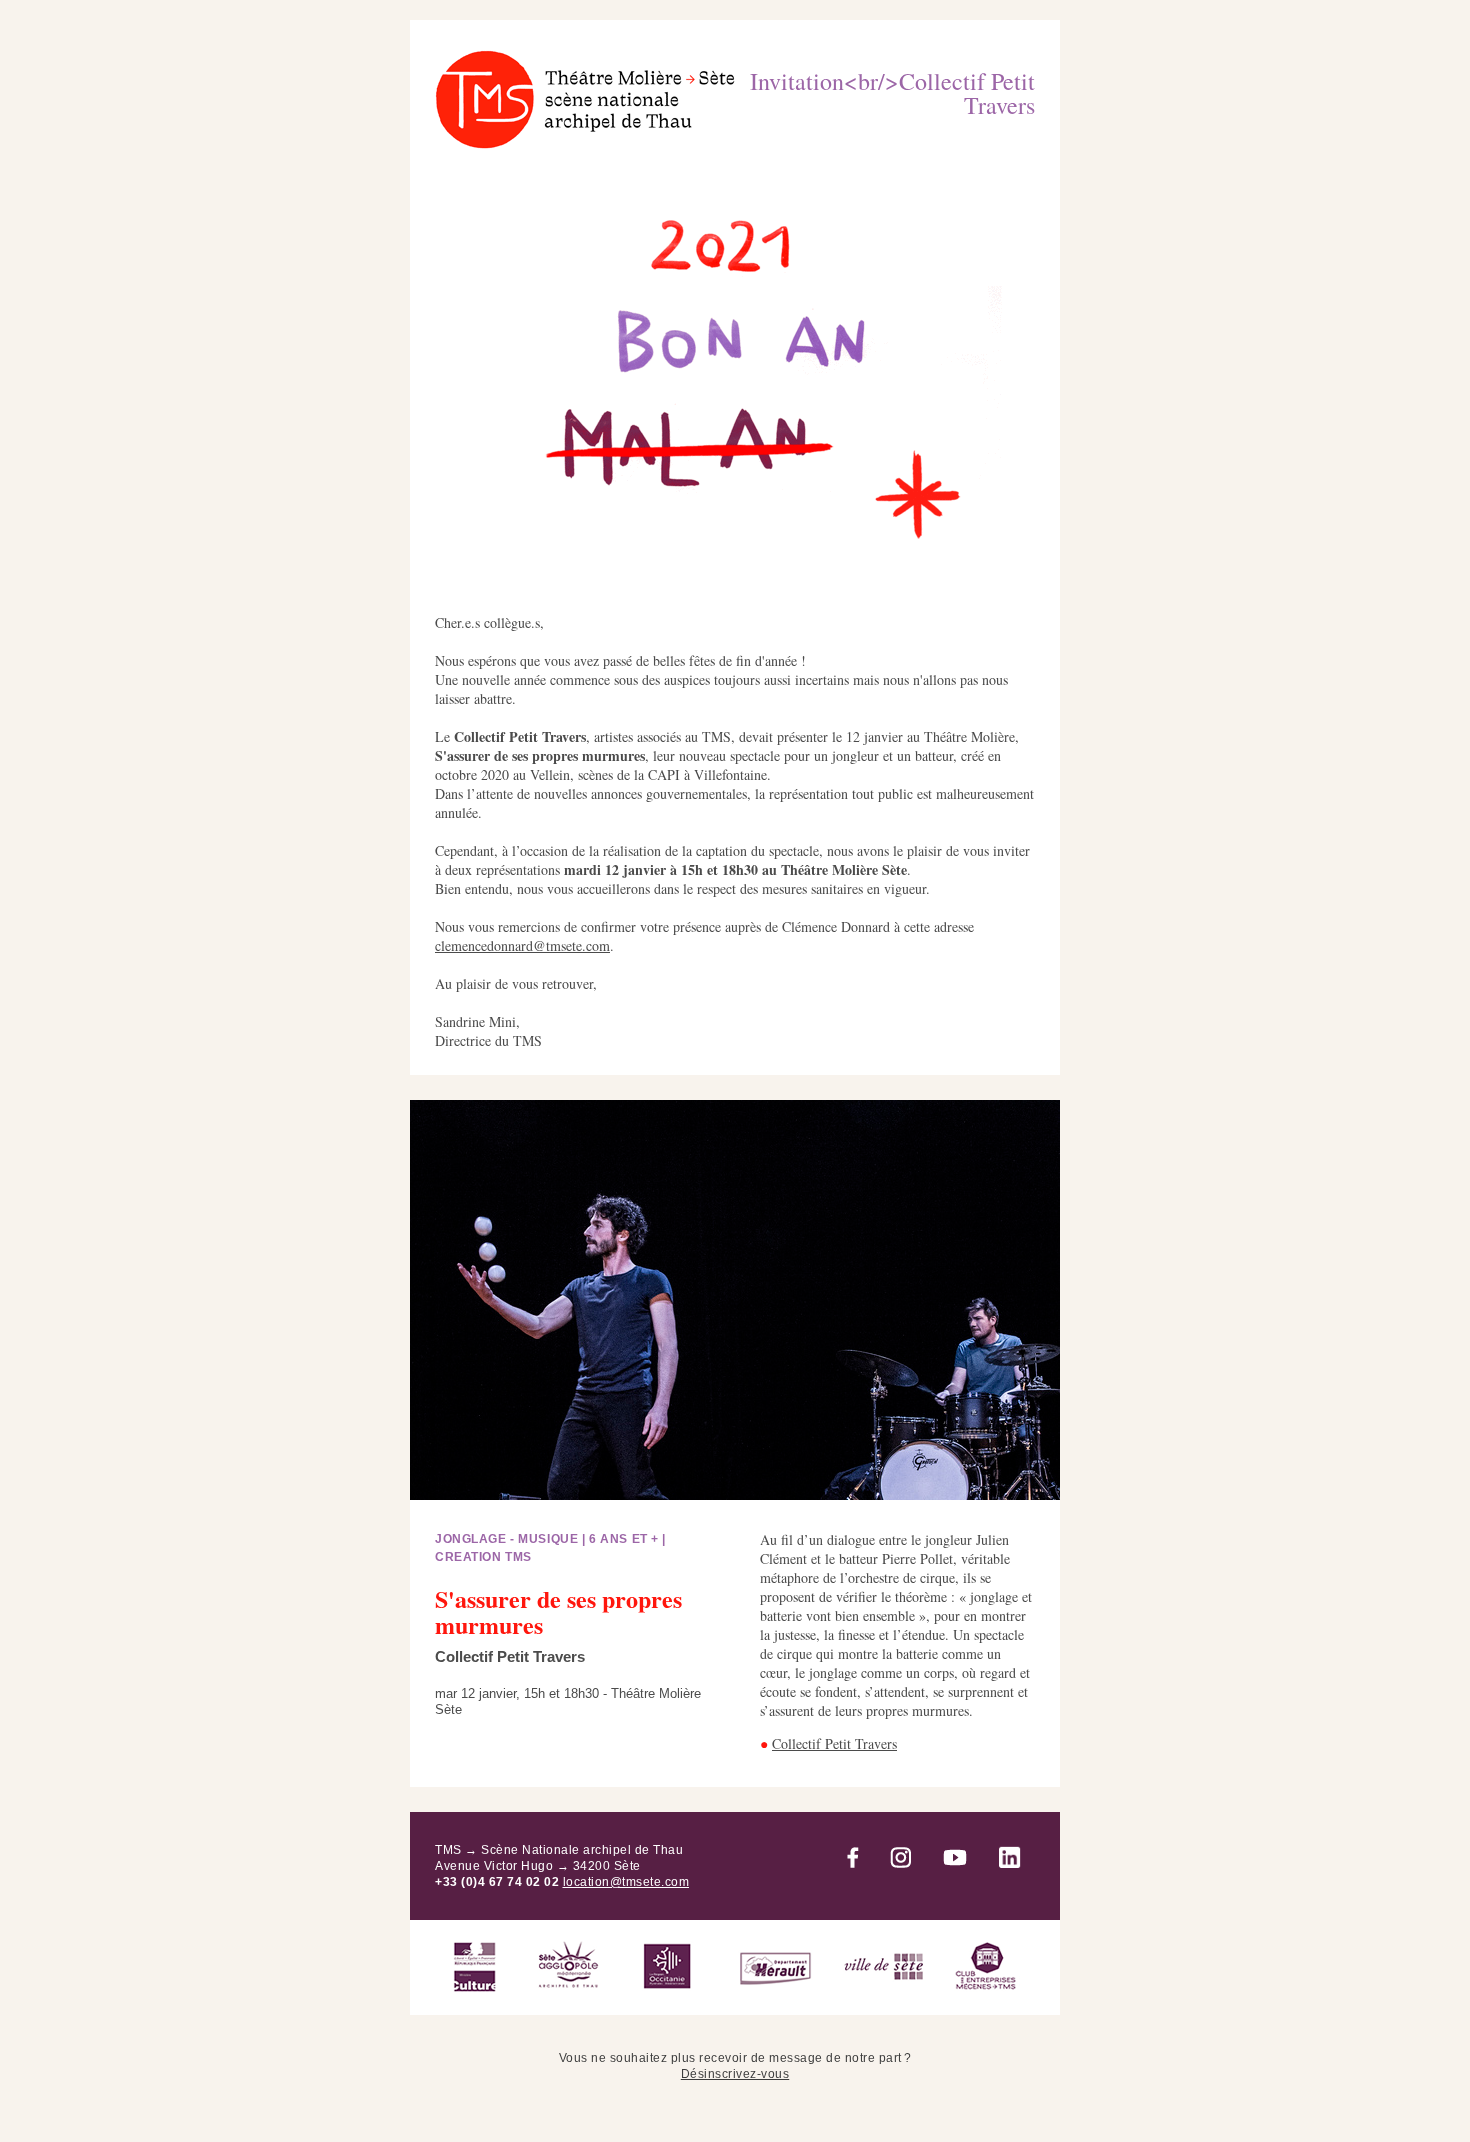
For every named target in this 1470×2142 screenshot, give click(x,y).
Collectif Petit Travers (834, 1743)
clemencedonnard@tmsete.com (522, 945)
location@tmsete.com (626, 1882)
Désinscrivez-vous (735, 2074)
